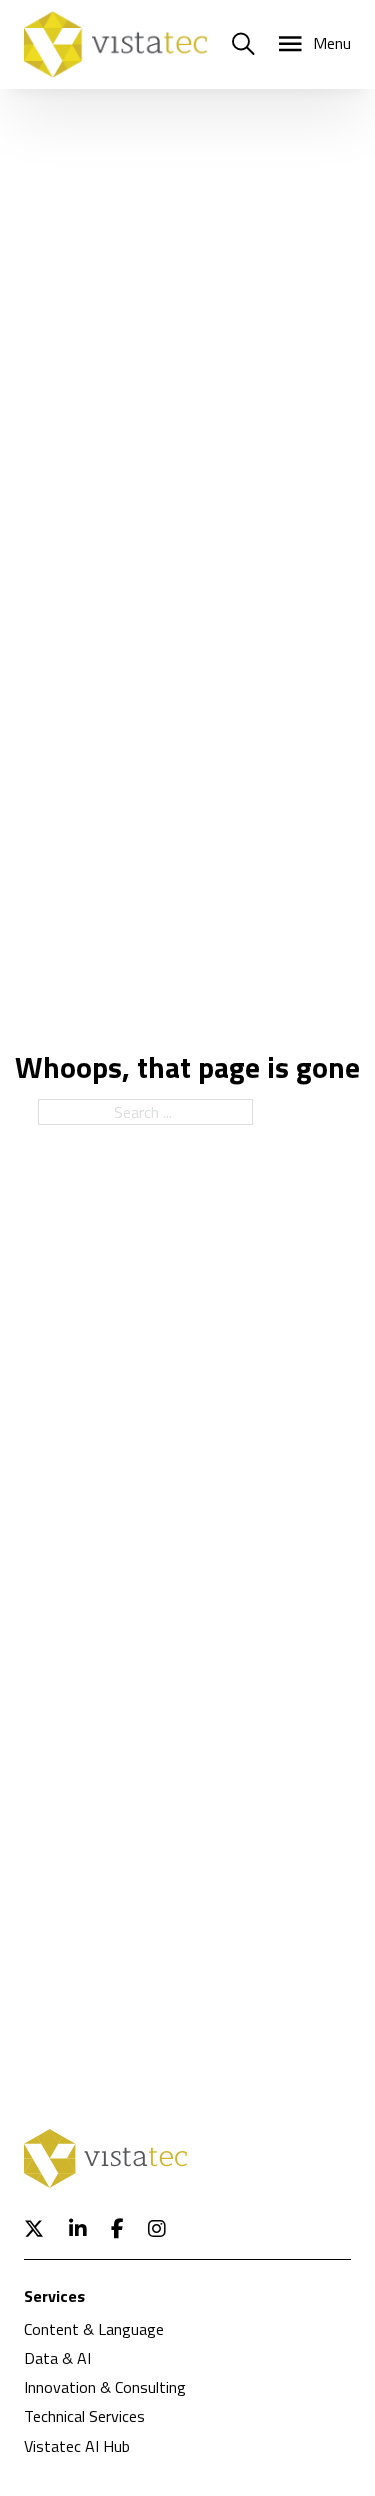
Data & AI (57, 2358)
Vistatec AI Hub (77, 2446)
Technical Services (84, 2416)
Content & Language (94, 2329)
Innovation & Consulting (105, 2387)
